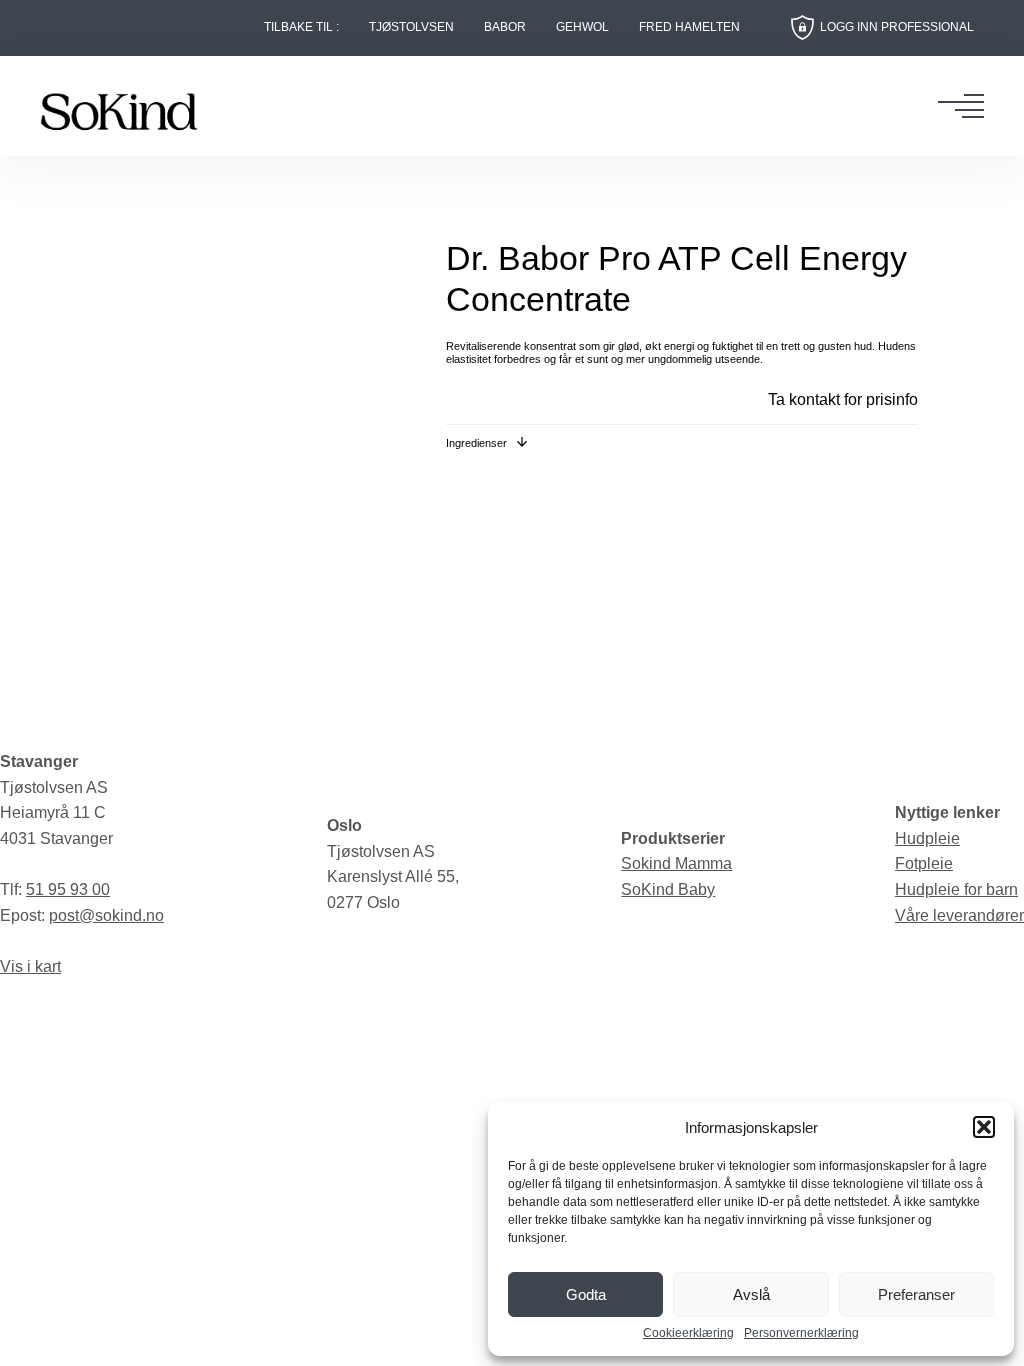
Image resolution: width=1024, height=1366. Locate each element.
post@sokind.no (106, 915)
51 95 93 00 (68, 889)
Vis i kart (30, 966)
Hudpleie (927, 838)
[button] (984, 1127)
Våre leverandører (959, 915)
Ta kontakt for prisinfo (843, 399)
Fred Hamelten (689, 27)
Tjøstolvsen (411, 27)
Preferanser (916, 1294)
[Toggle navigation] (967, 106)
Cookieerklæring (688, 1333)
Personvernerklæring (801, 1333)
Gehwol (582, 27)
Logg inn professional (897, 27)
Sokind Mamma (676, 863)
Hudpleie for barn (956, 889)
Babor (505, 27)
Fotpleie (924, 863)
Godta (586, 1294)
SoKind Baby (668, 889)
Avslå (751, 1294)
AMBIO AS (661, 1023)
